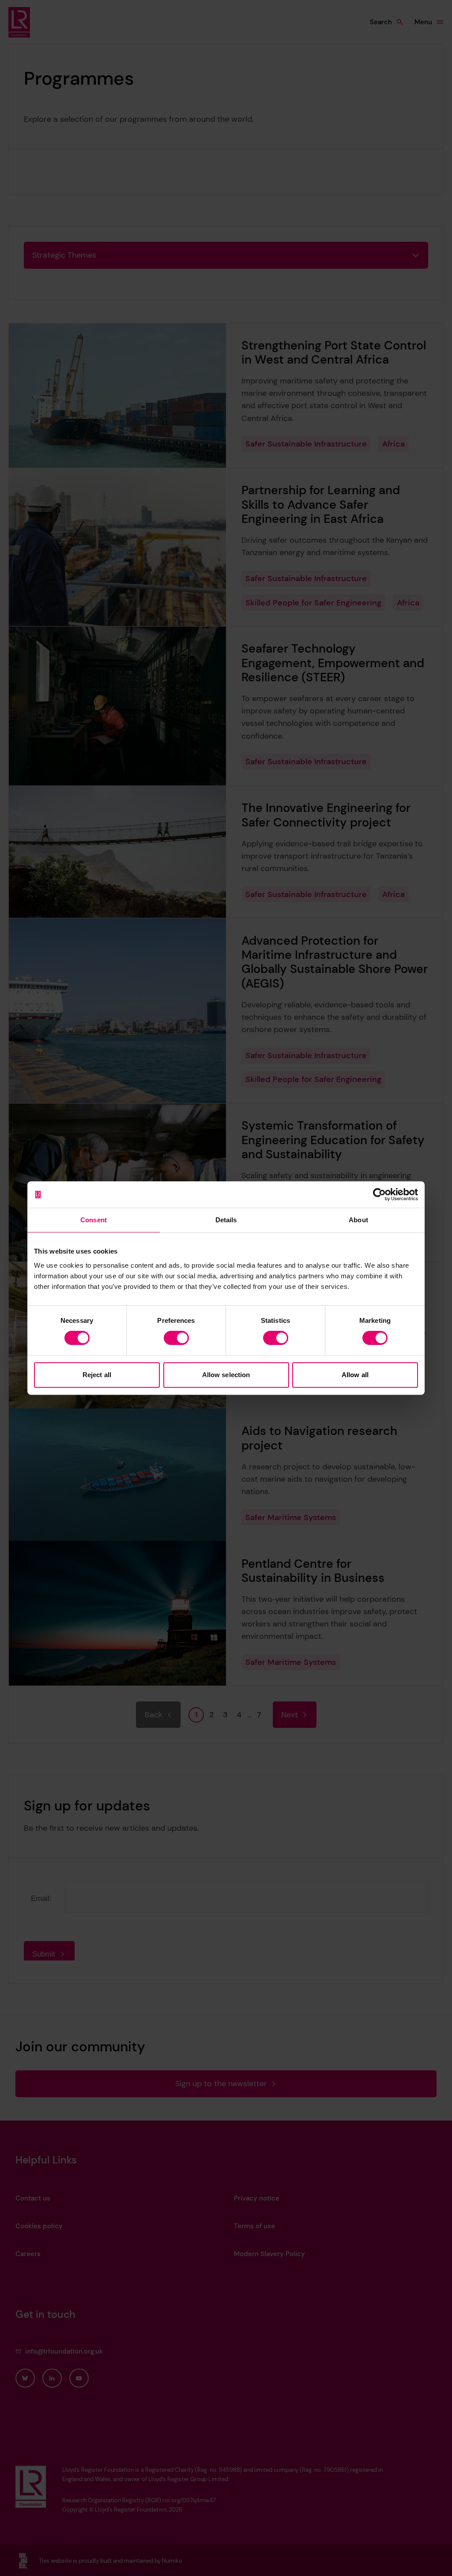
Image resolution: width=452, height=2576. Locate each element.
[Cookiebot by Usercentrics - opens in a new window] (379, 1194)
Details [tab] (226, 1220)
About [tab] (358, 1220)
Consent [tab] (94, 1220)
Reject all (97, 1375)
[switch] (176, 1338)
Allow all (355, 1375)
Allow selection (226, 1375)
